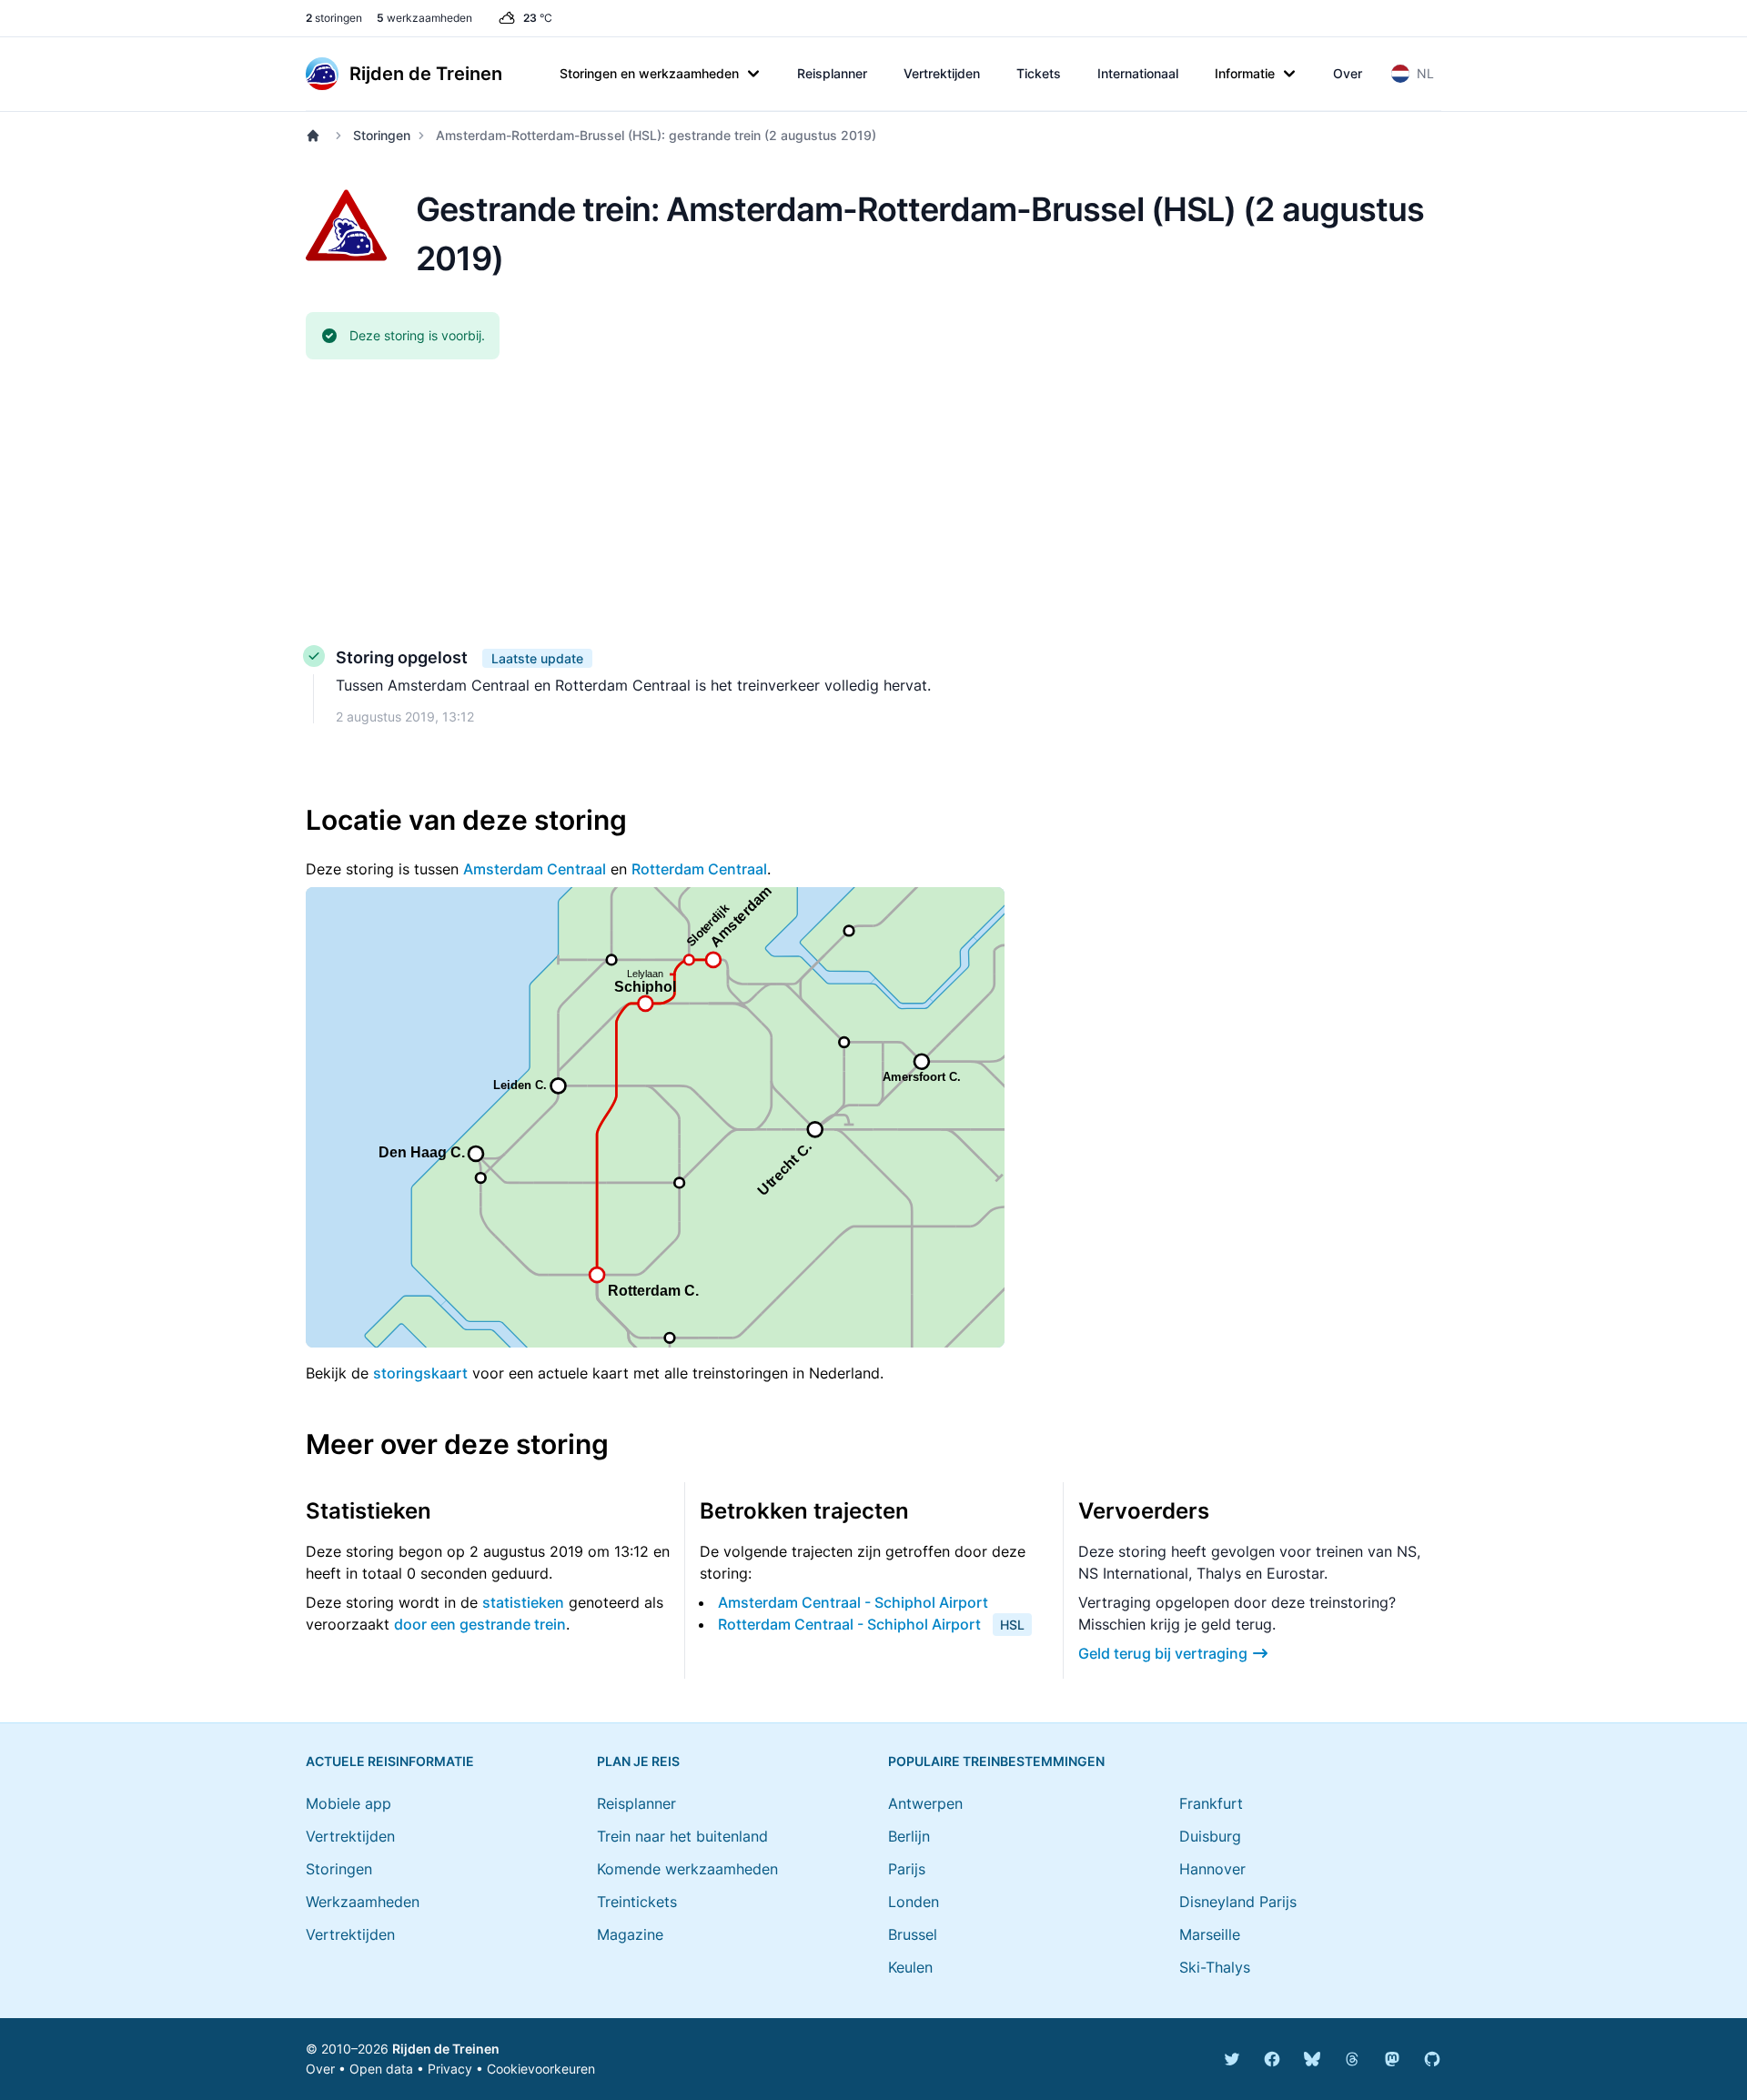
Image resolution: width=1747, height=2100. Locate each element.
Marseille (1210, 1934)
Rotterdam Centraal (699, 869)
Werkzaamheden (363, 1902)
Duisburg (1210, 1836)
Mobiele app (348, 1803)
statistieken (523, 1602)
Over (1348, 73)
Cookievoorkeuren (541, 2069)
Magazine (630, 1934)
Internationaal (1138, 73)
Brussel (913, 1934)
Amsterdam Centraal (535, 869)
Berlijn (909, 1836)
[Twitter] (1232, 2059)
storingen (334, 18)
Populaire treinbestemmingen (996, 1761)
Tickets (1039, 73)
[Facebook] (1272, 2059)
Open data (381, 2069)
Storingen (382, 135)
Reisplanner (832, 73)
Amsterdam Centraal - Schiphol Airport (853, 1602)
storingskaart (420, 1373)
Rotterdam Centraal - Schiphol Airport (849, 1624)
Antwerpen (925, 1803)
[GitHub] (1432, 2059)
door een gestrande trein (480, 1624)
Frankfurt (1211, 1803)
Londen (914, 1902)
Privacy (450, 2069)
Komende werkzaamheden (687, 1869)
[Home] (317, 136)
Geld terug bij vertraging (1163, 1653)
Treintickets (637, 1902)
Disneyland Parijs (1238, 1902)
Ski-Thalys (1215, 1967)
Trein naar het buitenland (682, 1836)
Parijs (907, 1869)
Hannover (1212, 1869)
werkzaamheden (424, 18)
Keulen (910, 1967)
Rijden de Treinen (446, 2049)
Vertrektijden (942, 73)
